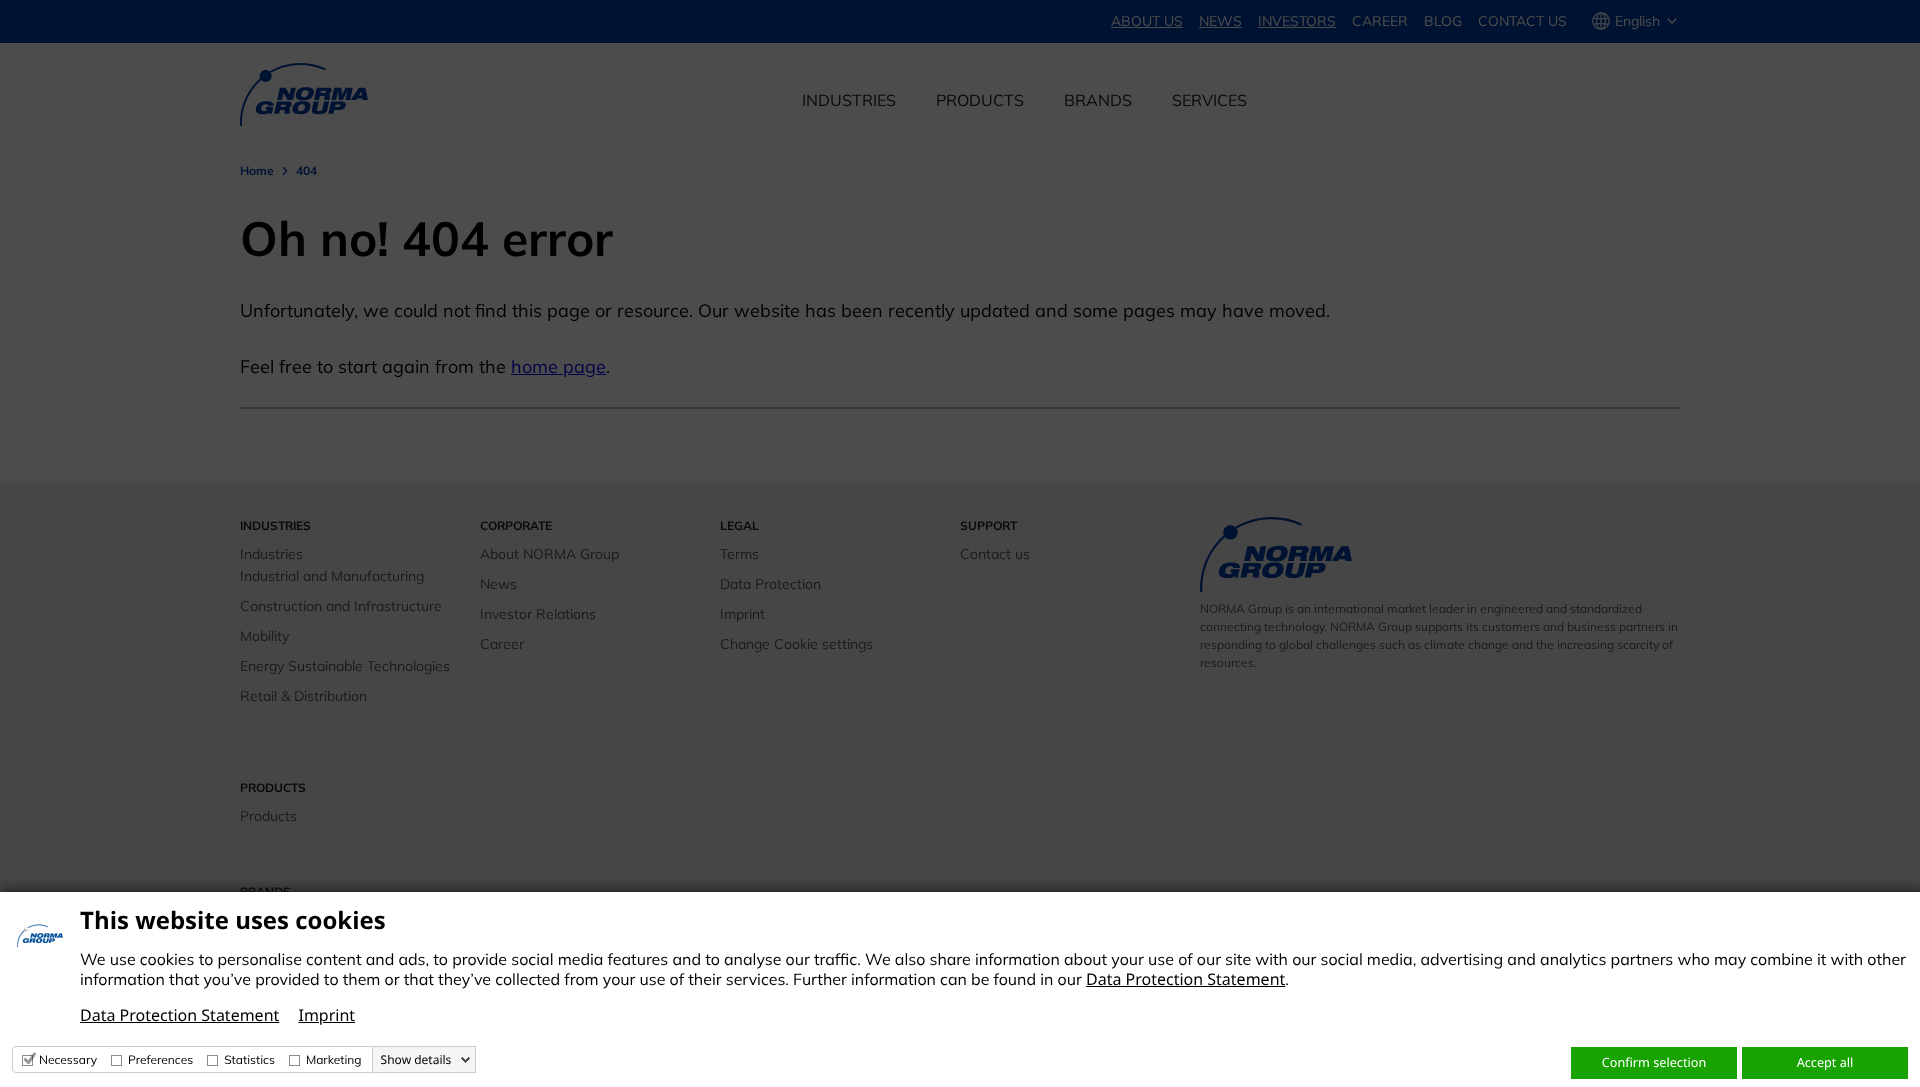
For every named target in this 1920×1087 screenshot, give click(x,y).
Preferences (160, 1059)
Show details (416, 1060)
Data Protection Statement (1185, 979)
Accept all (1825, 1062)
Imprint (326, 1015)
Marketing (334, 1059)
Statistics (249, 1059)
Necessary (68, 1059)
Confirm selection (1654, 1062)
